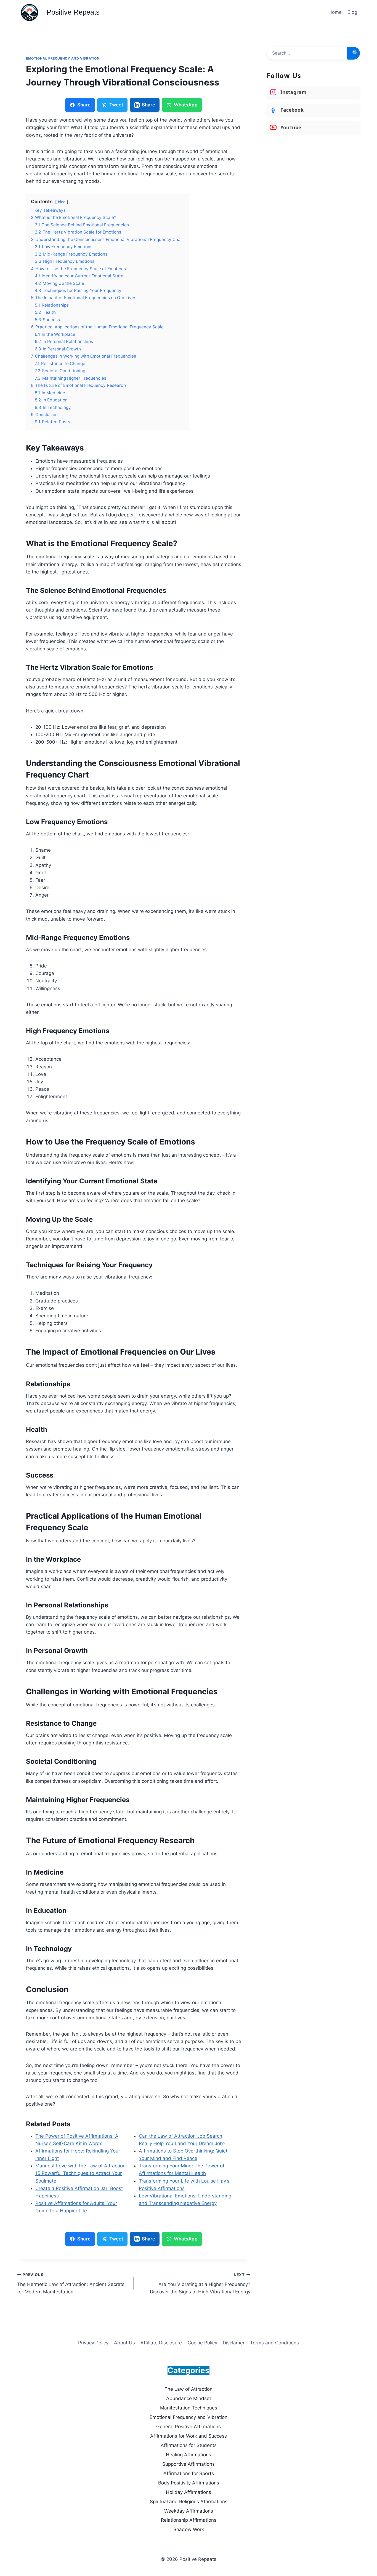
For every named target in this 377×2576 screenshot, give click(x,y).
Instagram (293, 92)
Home (335, 12)
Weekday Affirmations (189, 2511)
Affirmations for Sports (189, 2473)
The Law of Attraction (189, 2389)
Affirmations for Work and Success (189, 2436)
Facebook (292, 110)
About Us (124, 2343)
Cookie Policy (202, 2343)
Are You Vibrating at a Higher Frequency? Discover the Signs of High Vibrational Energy (200, 2283)
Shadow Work (189, 2529)
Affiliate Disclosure (161, 2343)
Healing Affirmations (189, 2455)
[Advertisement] (313, 179)
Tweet (116, 105)
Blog (352, 12)
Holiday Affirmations (189, 2492)
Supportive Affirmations (189, 2464)
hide (62, 202)
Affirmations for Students (189, 2445)
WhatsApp (186, 105)
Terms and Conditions (274, 2343)
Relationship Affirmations (189, 2520)
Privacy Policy (93, 2343)
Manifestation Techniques (189, 2408)
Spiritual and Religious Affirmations (189, 2502)
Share (84, 105)
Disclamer (234, 2343)
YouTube (291, 127)
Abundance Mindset (189, 2398)
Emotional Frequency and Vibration (63, 58)
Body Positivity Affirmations (189, 2483)
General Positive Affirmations (189, 2427)
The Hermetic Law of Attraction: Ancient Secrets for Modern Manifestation (71, 2283)
